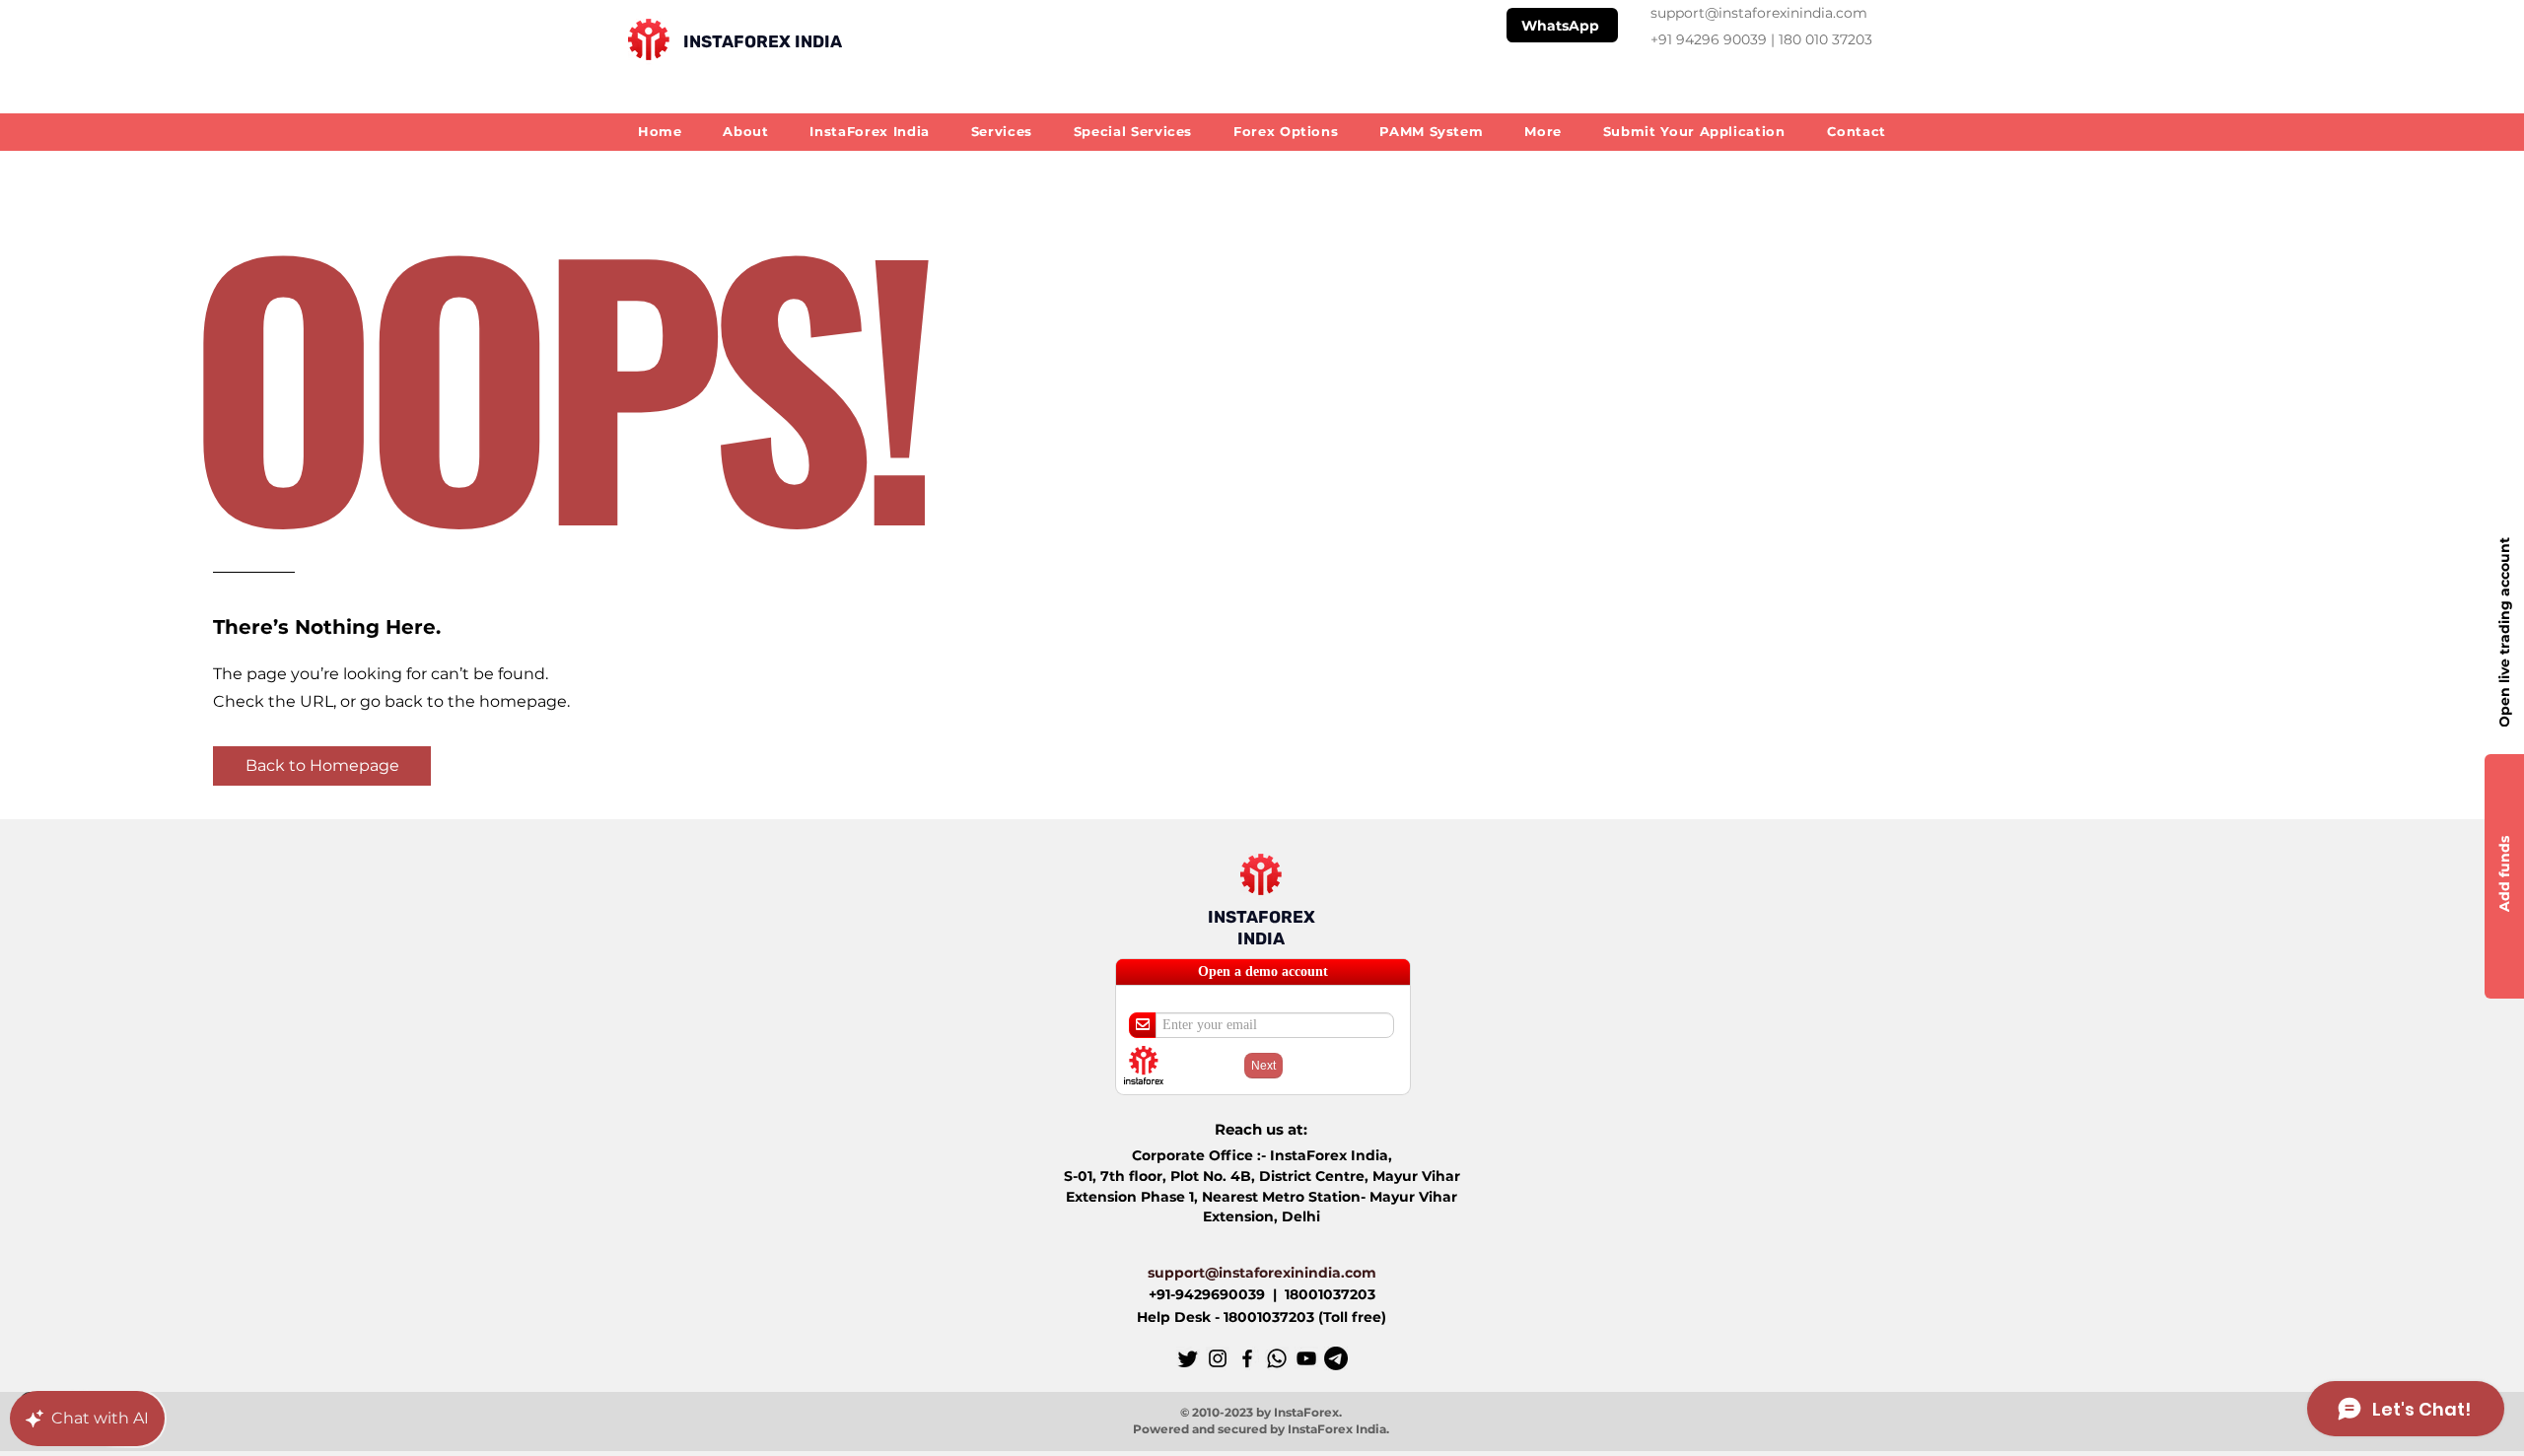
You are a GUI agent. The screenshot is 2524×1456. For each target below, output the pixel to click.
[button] (1542, 131)
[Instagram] (1218, 1358)
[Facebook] (1247, 1358)
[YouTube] (1306, 1358)
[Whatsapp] (1277, 1358)
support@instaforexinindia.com (1759, 13)
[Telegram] (1336, 1358)
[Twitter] (1188, 1358)
